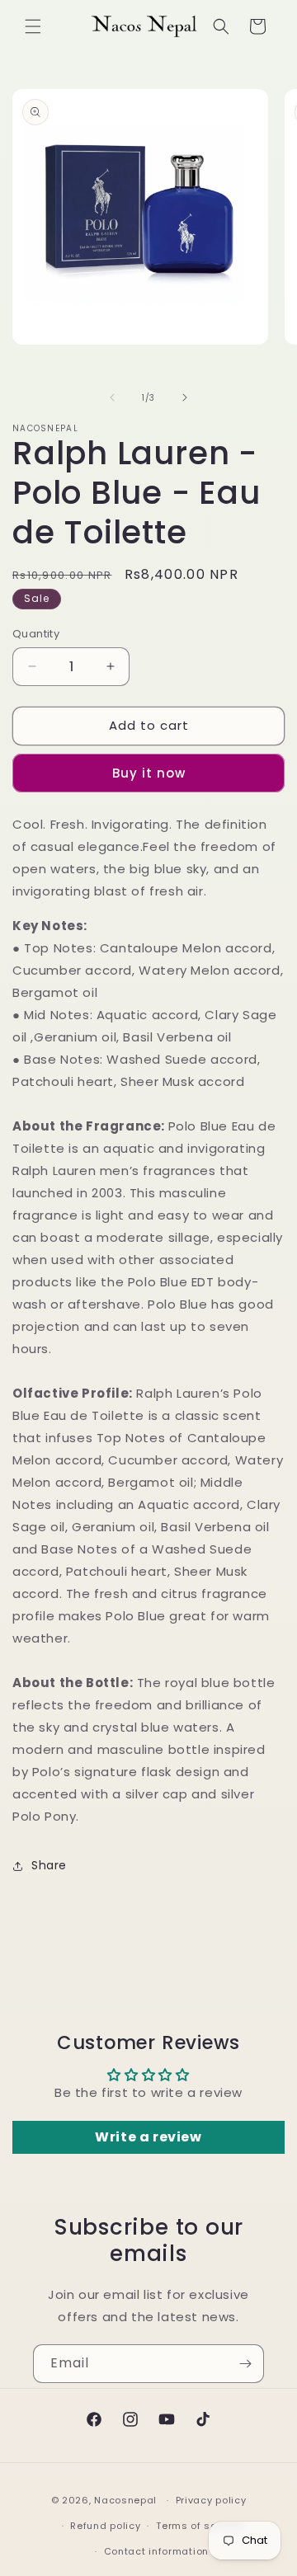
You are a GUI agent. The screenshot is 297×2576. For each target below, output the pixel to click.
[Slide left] (112, 397)
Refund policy (105, 2526)
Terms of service (199, 2526)
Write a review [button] (148, 2137)
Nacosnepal (125, 2500)
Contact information (156, 2551)
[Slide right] (185, 397)
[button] (33, 26)
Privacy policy (211, 2500)
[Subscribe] (245, 2364)
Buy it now (149, 773)
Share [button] (49, 1865)
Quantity (36, 634)
